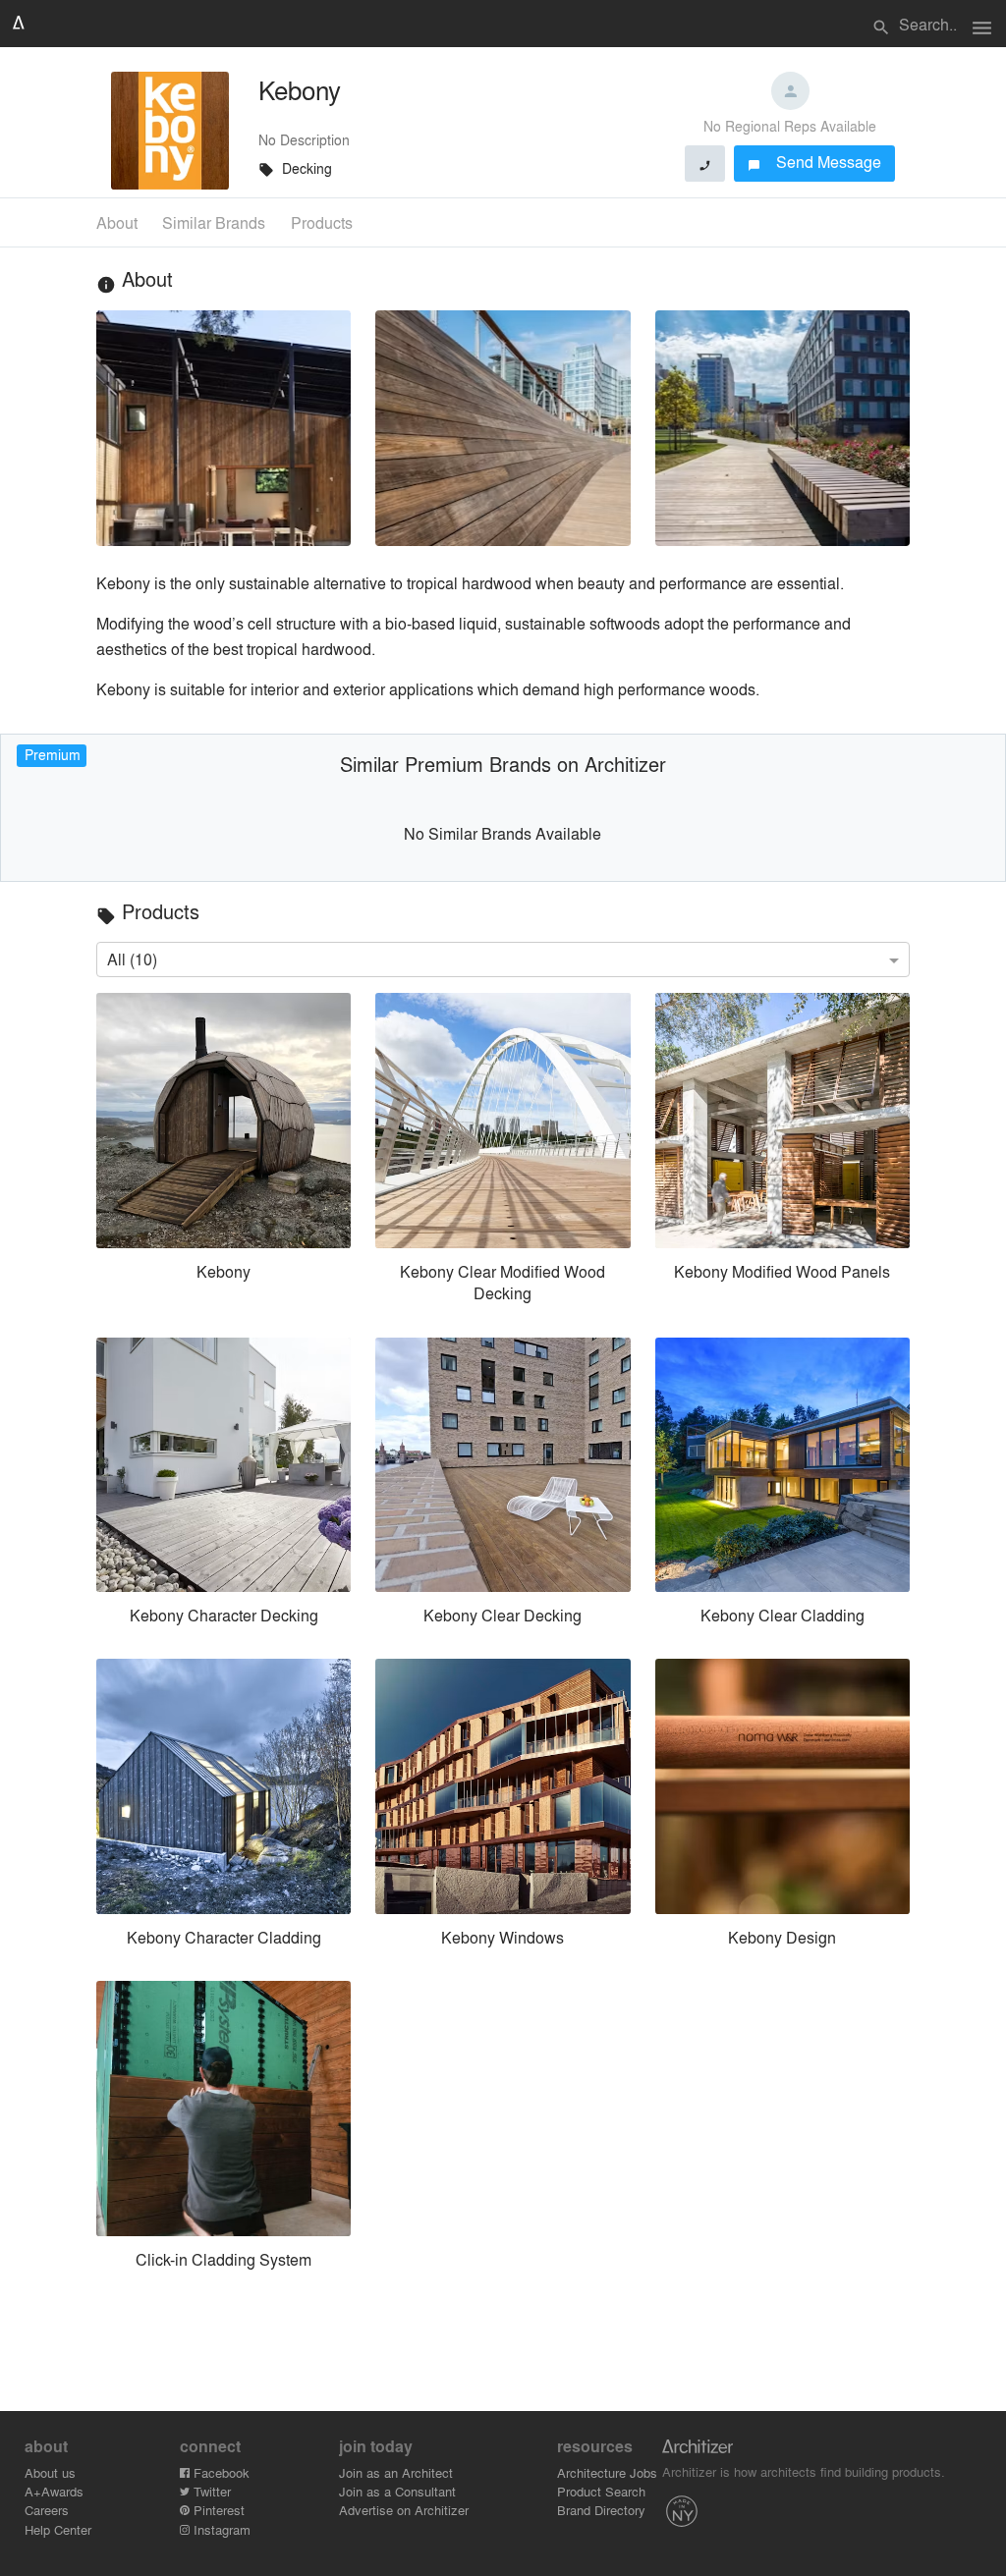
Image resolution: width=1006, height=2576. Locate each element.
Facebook (220, 2472)
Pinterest (217, 2510)
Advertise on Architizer (404, 2510)
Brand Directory (601, 2510)
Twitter (210, 2491)
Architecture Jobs (607, 2472)
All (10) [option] (132, 959)
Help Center (58, 2529)
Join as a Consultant (397, 2491)
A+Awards (54, 2491)
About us (50, 2472)
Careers (47, 2510)
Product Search (601, 2491)
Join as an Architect (396, 2472)
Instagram (220, 2529)
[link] (223, 1152)
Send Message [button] (815, 162)
